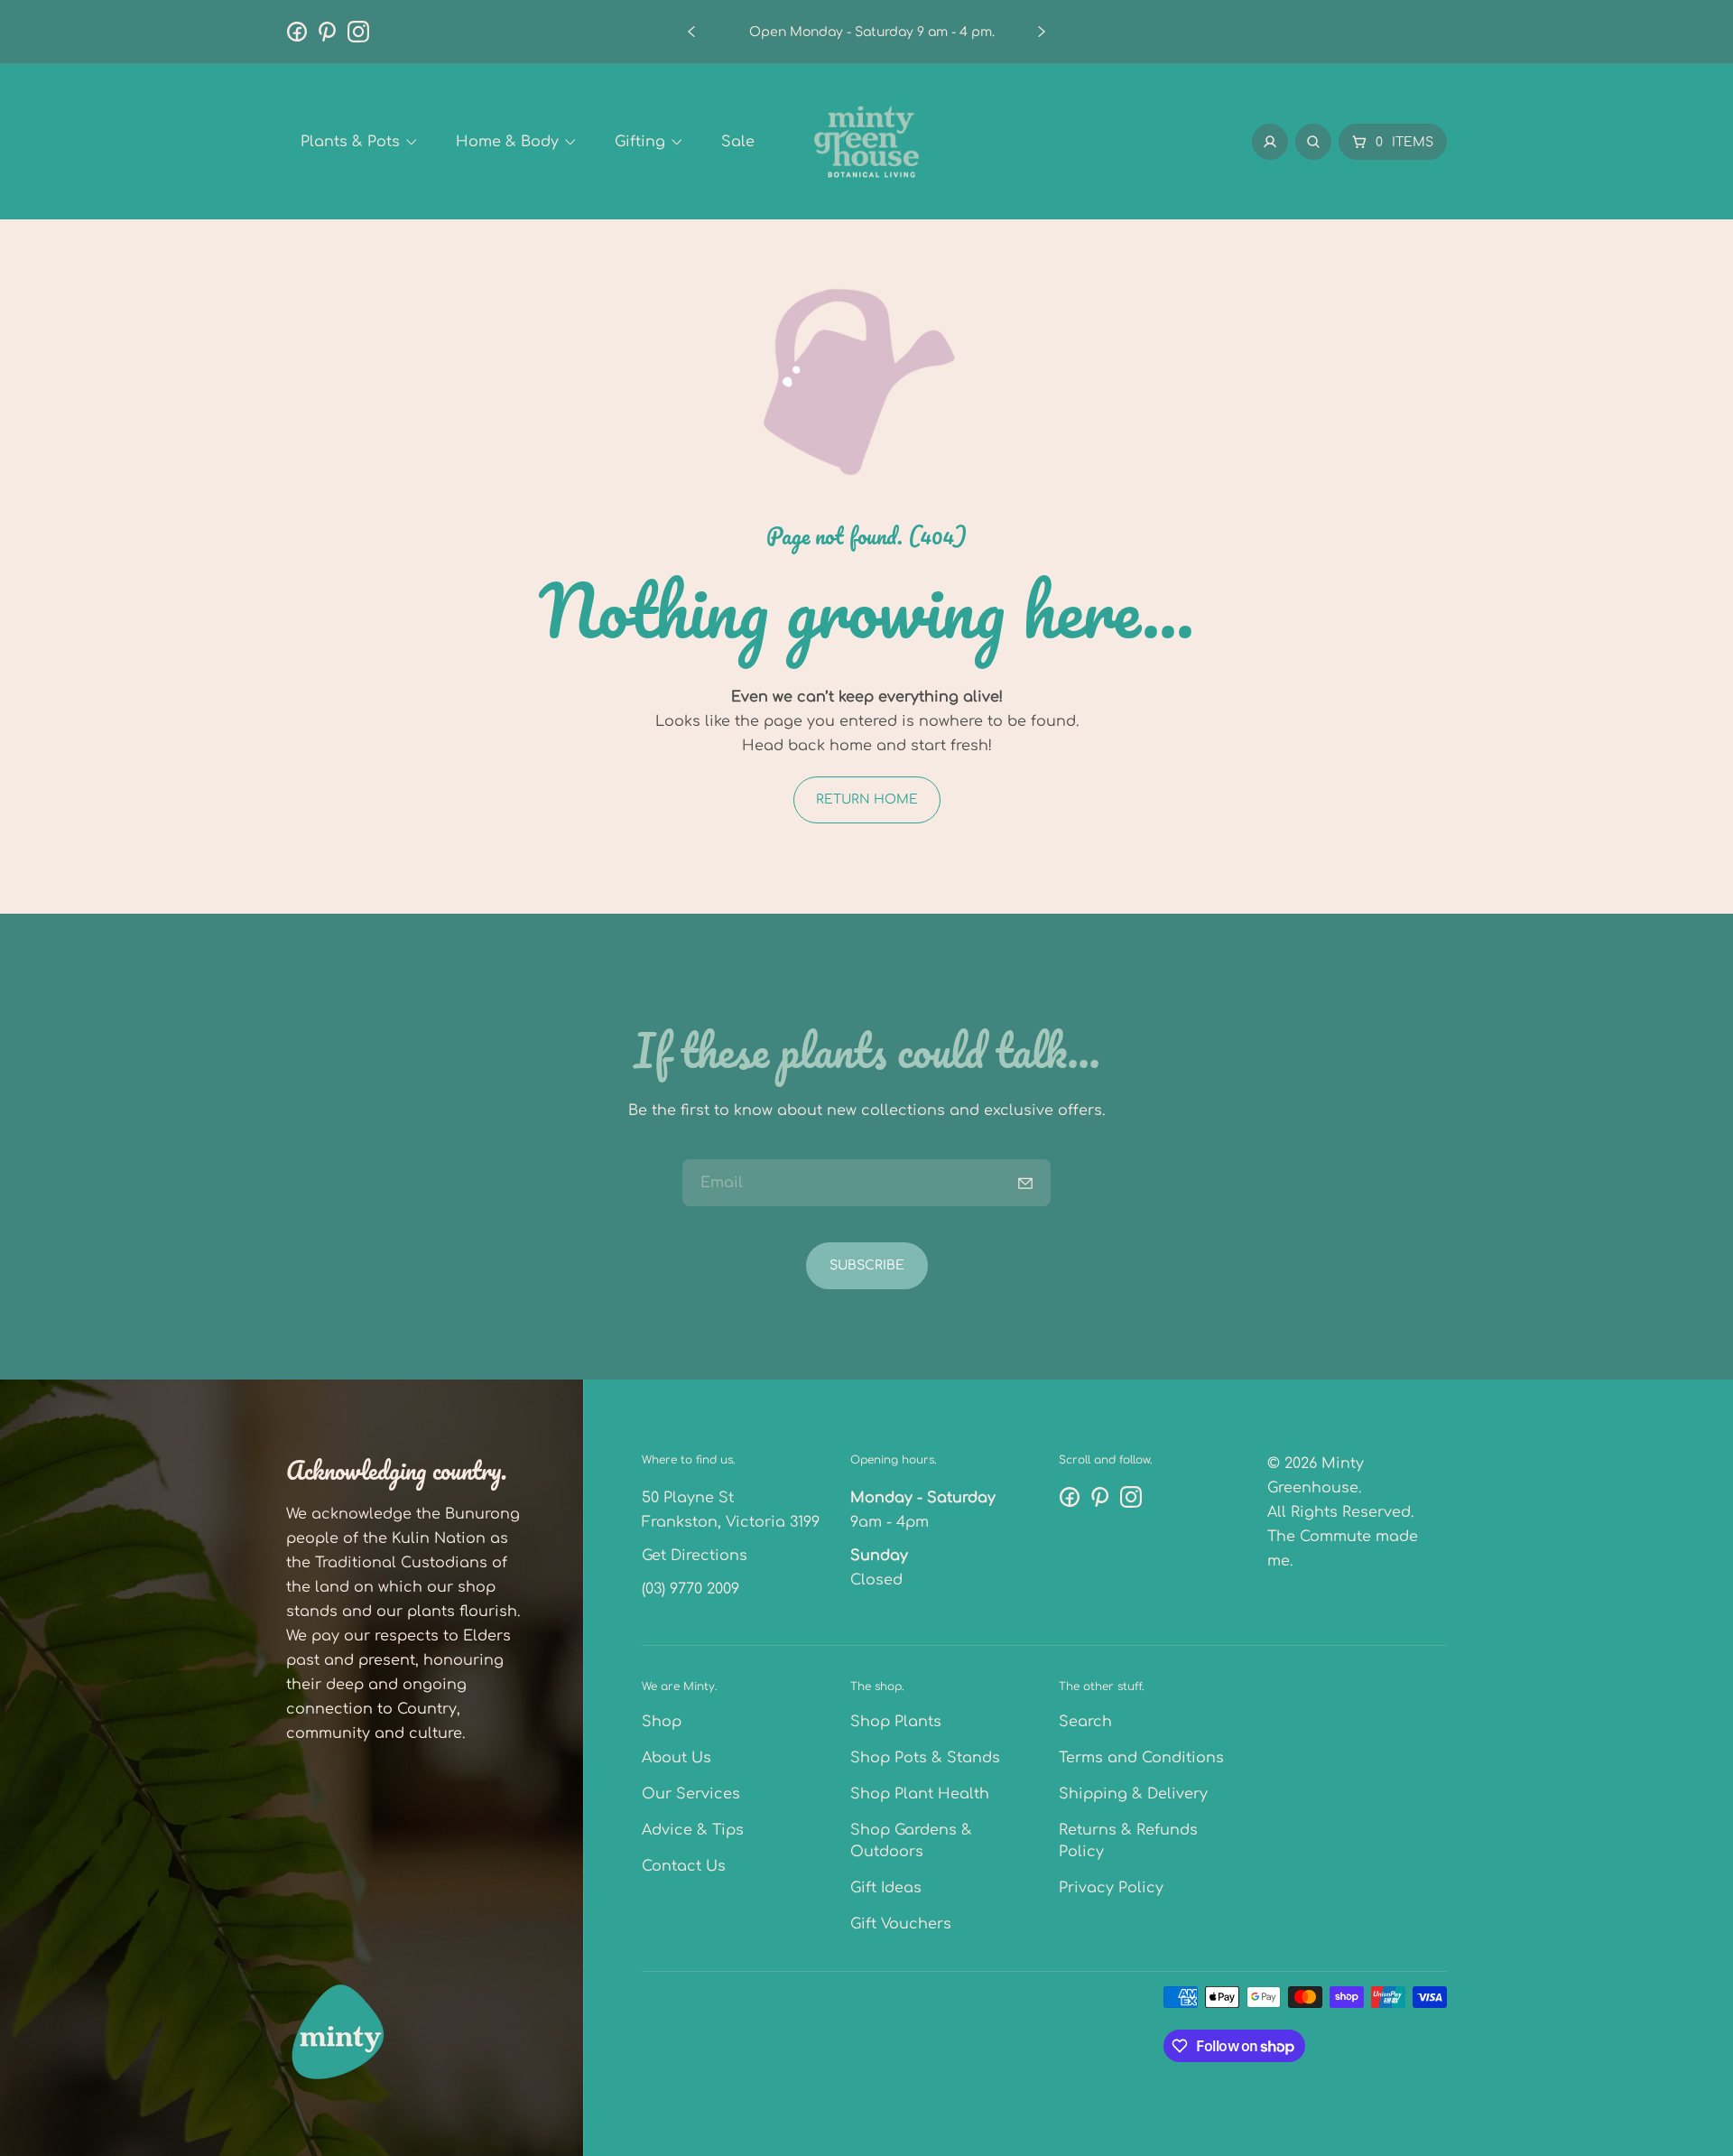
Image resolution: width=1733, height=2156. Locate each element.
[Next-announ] (1042, 32)
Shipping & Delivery (1133, 1794)
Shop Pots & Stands (925, 1758)
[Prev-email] (1025, 1183)
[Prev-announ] (691, 32)
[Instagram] (358, 32)
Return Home (867, 799)
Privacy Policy (1111, 1888)
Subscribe (867, 1265)
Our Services (691, 1794)
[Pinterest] (328, 32)
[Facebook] (297, 32)
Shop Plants (896, 1722)
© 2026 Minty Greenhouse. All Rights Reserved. (1340, 1488)
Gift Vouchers (901, 1924)
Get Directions (695, 1556)
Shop (662, 1722)
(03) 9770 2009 (690, 1589)
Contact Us (684, 1866)
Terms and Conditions (1141, 1758)
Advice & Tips (693, 1830)
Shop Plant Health (920, 1794)
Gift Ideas (886, 1888)
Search (1085, 1722)
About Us (677, 1758)
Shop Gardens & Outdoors (911, 1841)
